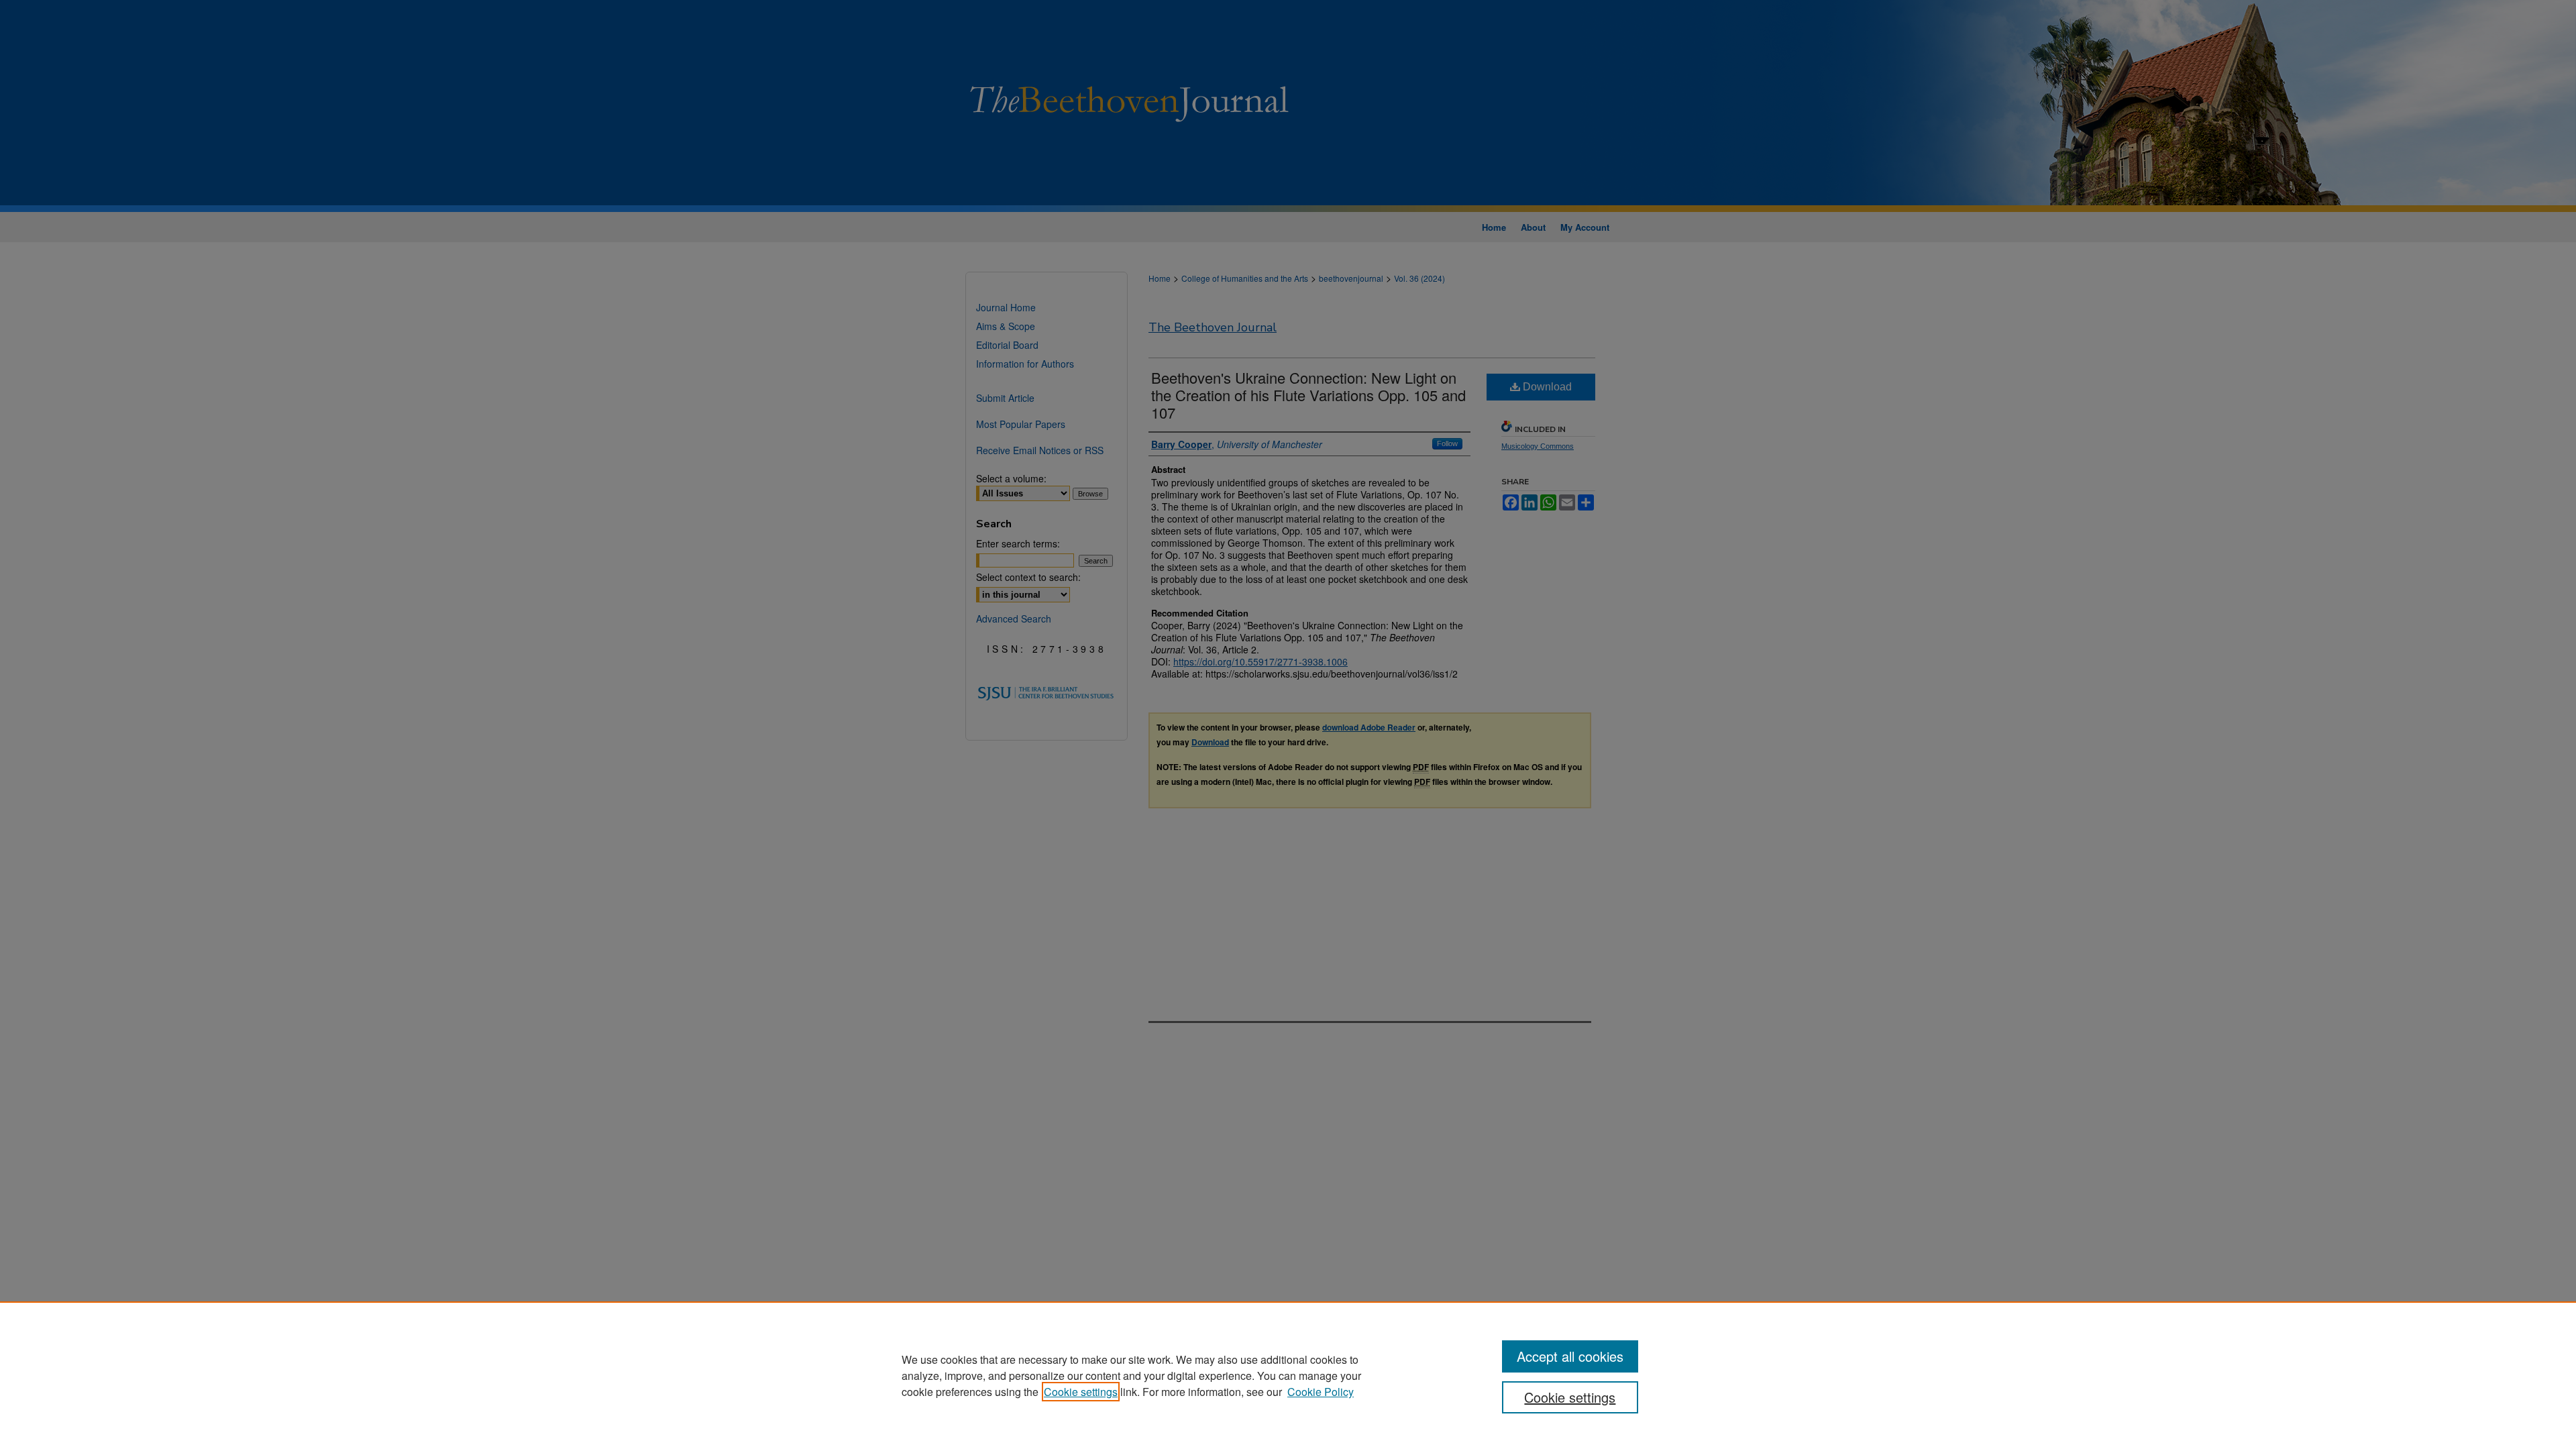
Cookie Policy (1321, 1392)
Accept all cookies (1570, 1356)
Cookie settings (1081, 1392)
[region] (1288, 1375)
